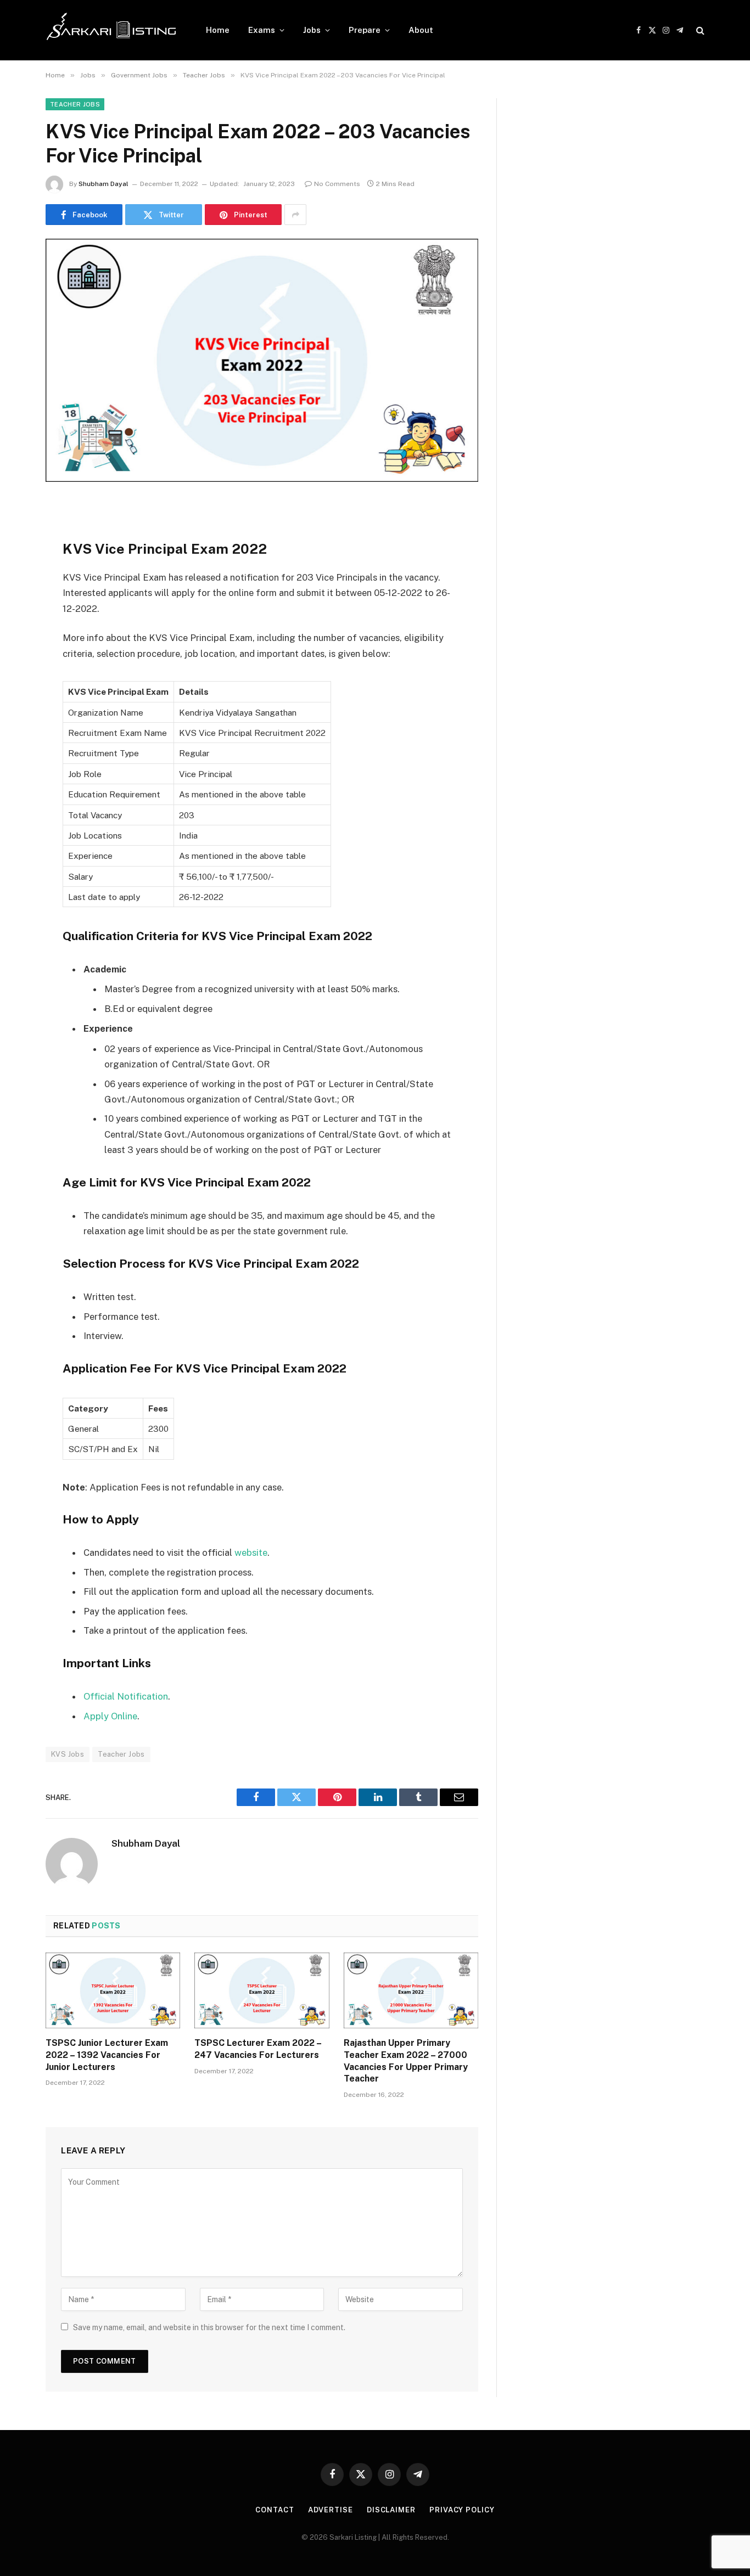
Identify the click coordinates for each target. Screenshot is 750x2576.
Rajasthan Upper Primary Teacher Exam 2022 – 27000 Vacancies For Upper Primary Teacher (406, 2061)
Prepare (365, 30)
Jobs (312, 30)
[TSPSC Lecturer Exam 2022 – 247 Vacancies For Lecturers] (262, 1990)
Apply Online (110, 1716)
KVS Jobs (68, 1754)
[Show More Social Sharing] (295, 215)
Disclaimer (391, 2510)
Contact (275, 2510)
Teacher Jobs (75, 104)
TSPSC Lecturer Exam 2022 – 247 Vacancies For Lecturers (258, 2049)
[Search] (699, 30)
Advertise (331, 2510)
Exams (262, 30)
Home (218, 30)
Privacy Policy (462, 2510)
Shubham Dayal (103, 184)
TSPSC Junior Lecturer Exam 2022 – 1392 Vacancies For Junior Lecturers (107, 2055)
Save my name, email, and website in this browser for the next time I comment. (209, 2327)
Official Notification (126, 1696)
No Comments (337, 184)
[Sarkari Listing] (111, 30)
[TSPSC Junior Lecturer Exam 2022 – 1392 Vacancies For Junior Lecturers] (113, 1990)
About (421, 30)
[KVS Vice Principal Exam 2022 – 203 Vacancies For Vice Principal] (262, 380)
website (251, 1553)
